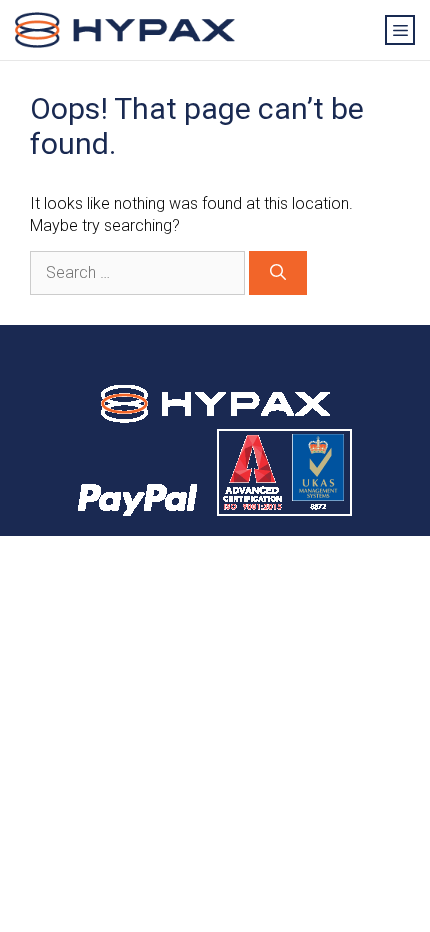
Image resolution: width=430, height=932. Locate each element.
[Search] (278, 273)
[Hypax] (125, 30)
